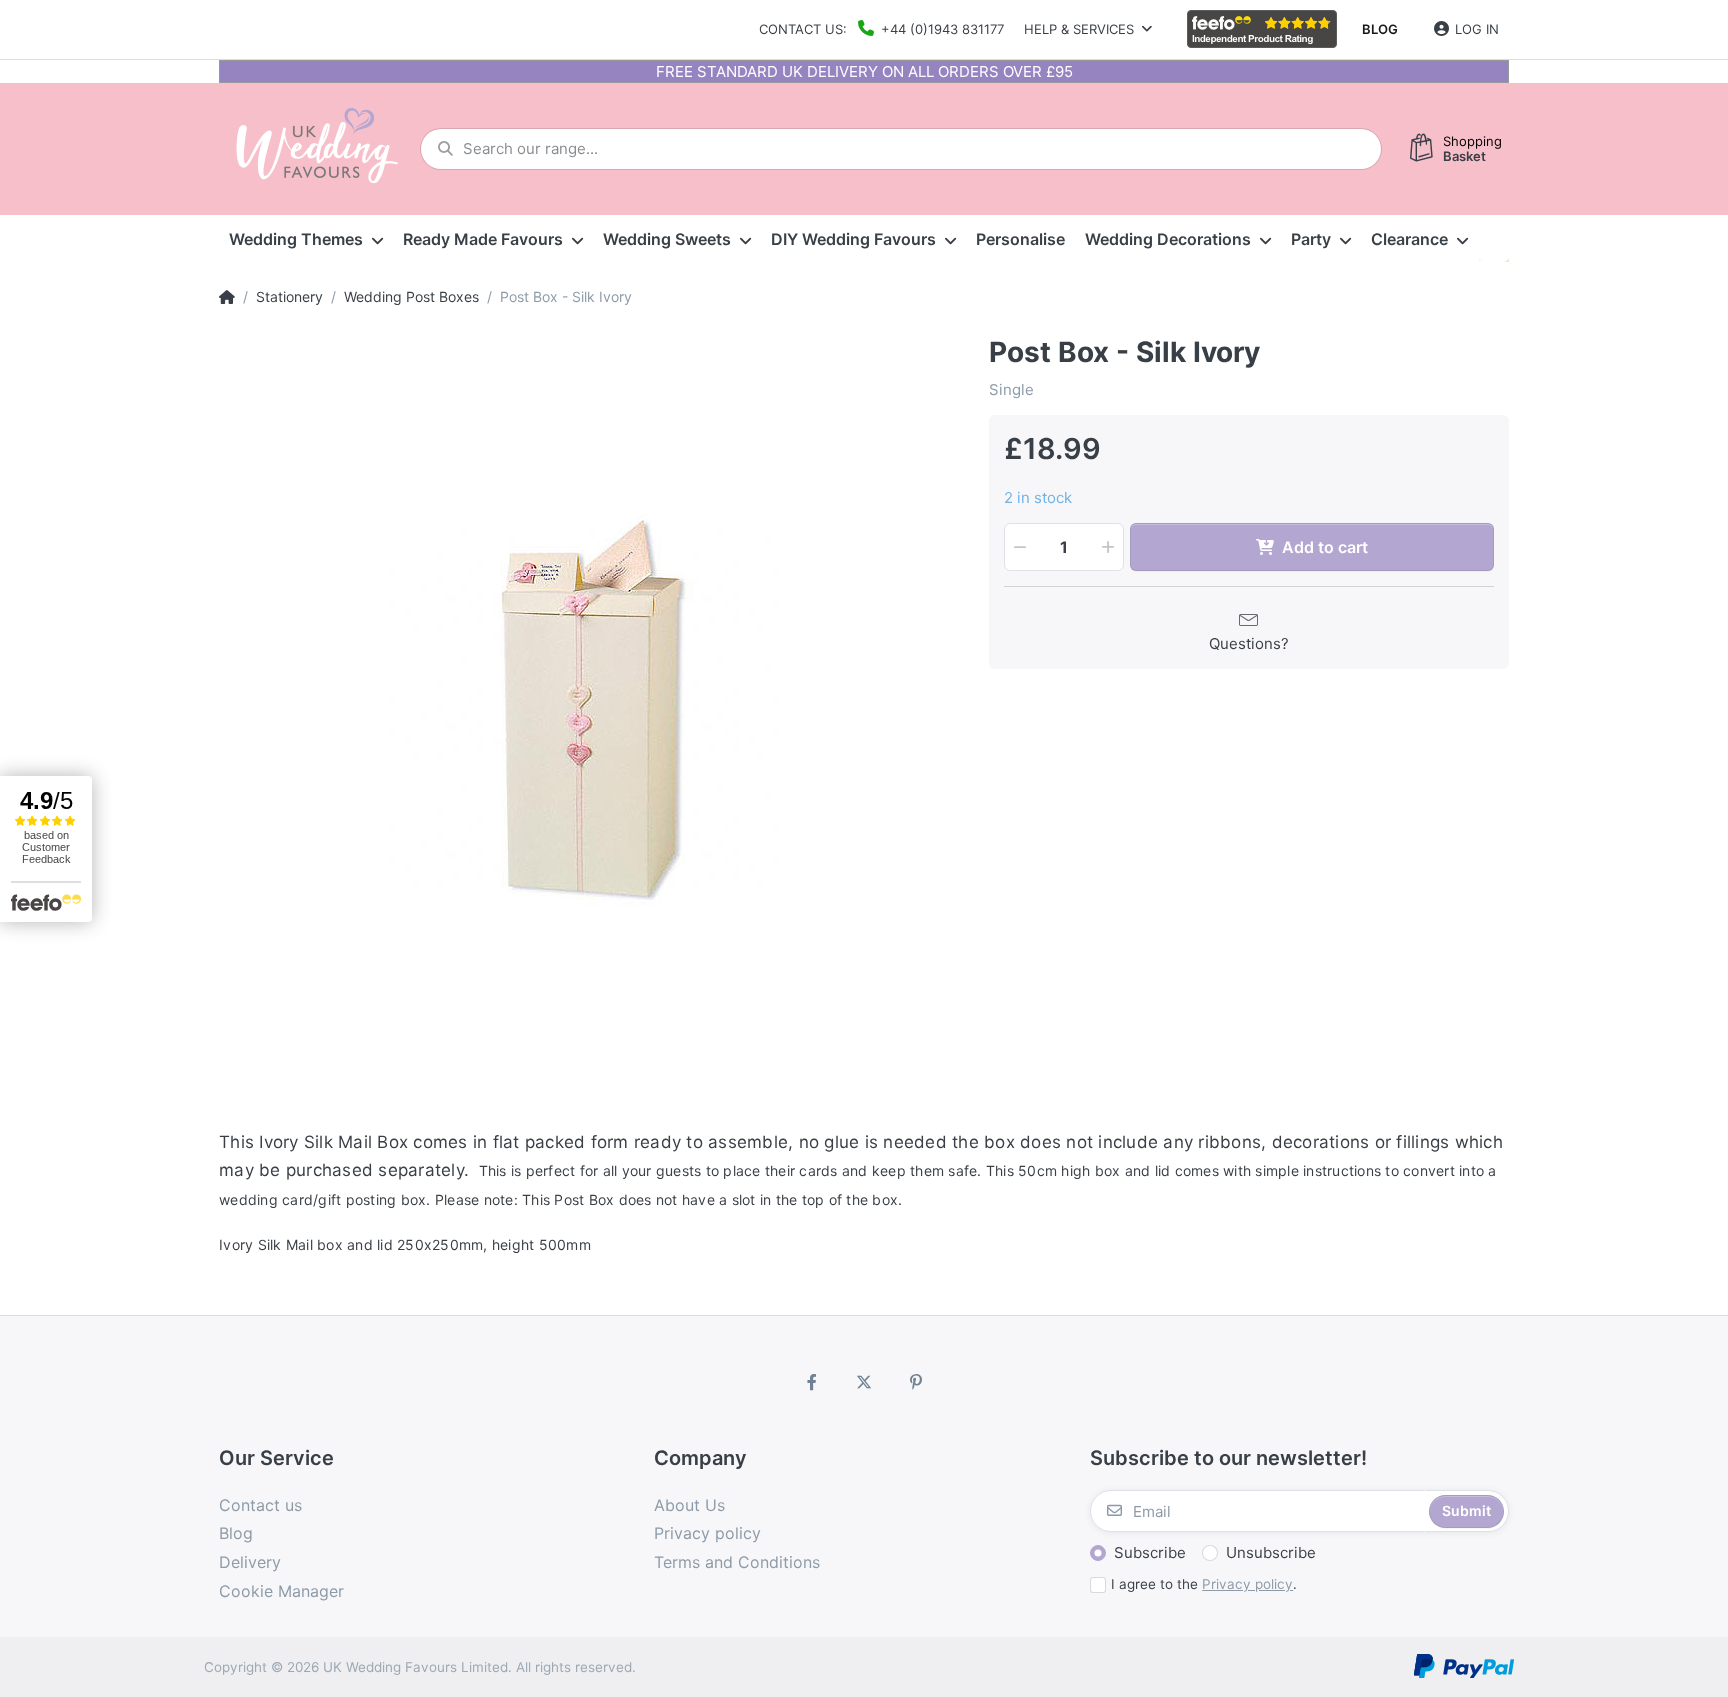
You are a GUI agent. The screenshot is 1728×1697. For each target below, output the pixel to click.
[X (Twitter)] (864, 1382)
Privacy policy (1247, 1584)
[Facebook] (813, 1382)
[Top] (227, 297)
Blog (1380, 29)
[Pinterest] (916, 1382)
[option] (589, 706)
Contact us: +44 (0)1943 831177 (881, 29)
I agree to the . (1204, 1584)
